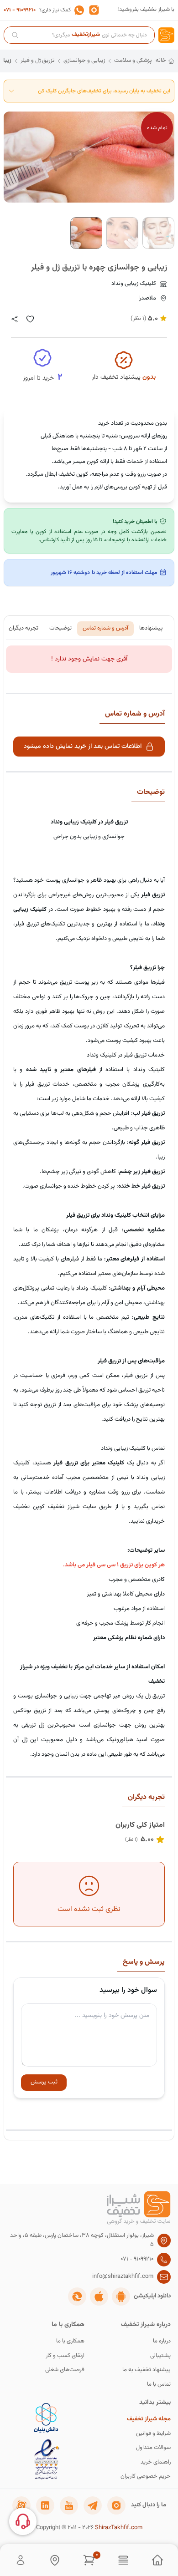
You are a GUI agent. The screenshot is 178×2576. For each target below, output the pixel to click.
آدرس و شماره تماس (105, 628)
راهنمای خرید (156, 2462)
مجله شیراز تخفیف (149, 2419)
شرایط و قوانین (153, 2434)
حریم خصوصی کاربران (146, 2477)
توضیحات (60, 628)
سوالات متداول (153, 2448)
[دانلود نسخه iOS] (99, 2297)
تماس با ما (159, 2385)
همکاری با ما (70, 2341)
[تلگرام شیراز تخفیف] (93, 2505)
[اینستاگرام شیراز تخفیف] (116, 2505)
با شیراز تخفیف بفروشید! (146, 10)
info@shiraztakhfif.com (123, 2277)
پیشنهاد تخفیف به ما (147, 2370)
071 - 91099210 (20, 10)
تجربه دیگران (24, 628)
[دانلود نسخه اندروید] (121, 2297)
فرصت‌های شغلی (65, 2370)
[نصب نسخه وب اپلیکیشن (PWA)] (77, 2297)
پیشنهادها (151, 628)
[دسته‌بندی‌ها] (123, 2560)
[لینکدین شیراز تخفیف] (45, 2505)
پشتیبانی (160, 2356)
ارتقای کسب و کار (65, 2356)
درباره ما (162, 2341)
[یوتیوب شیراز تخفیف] (69, 2505)
